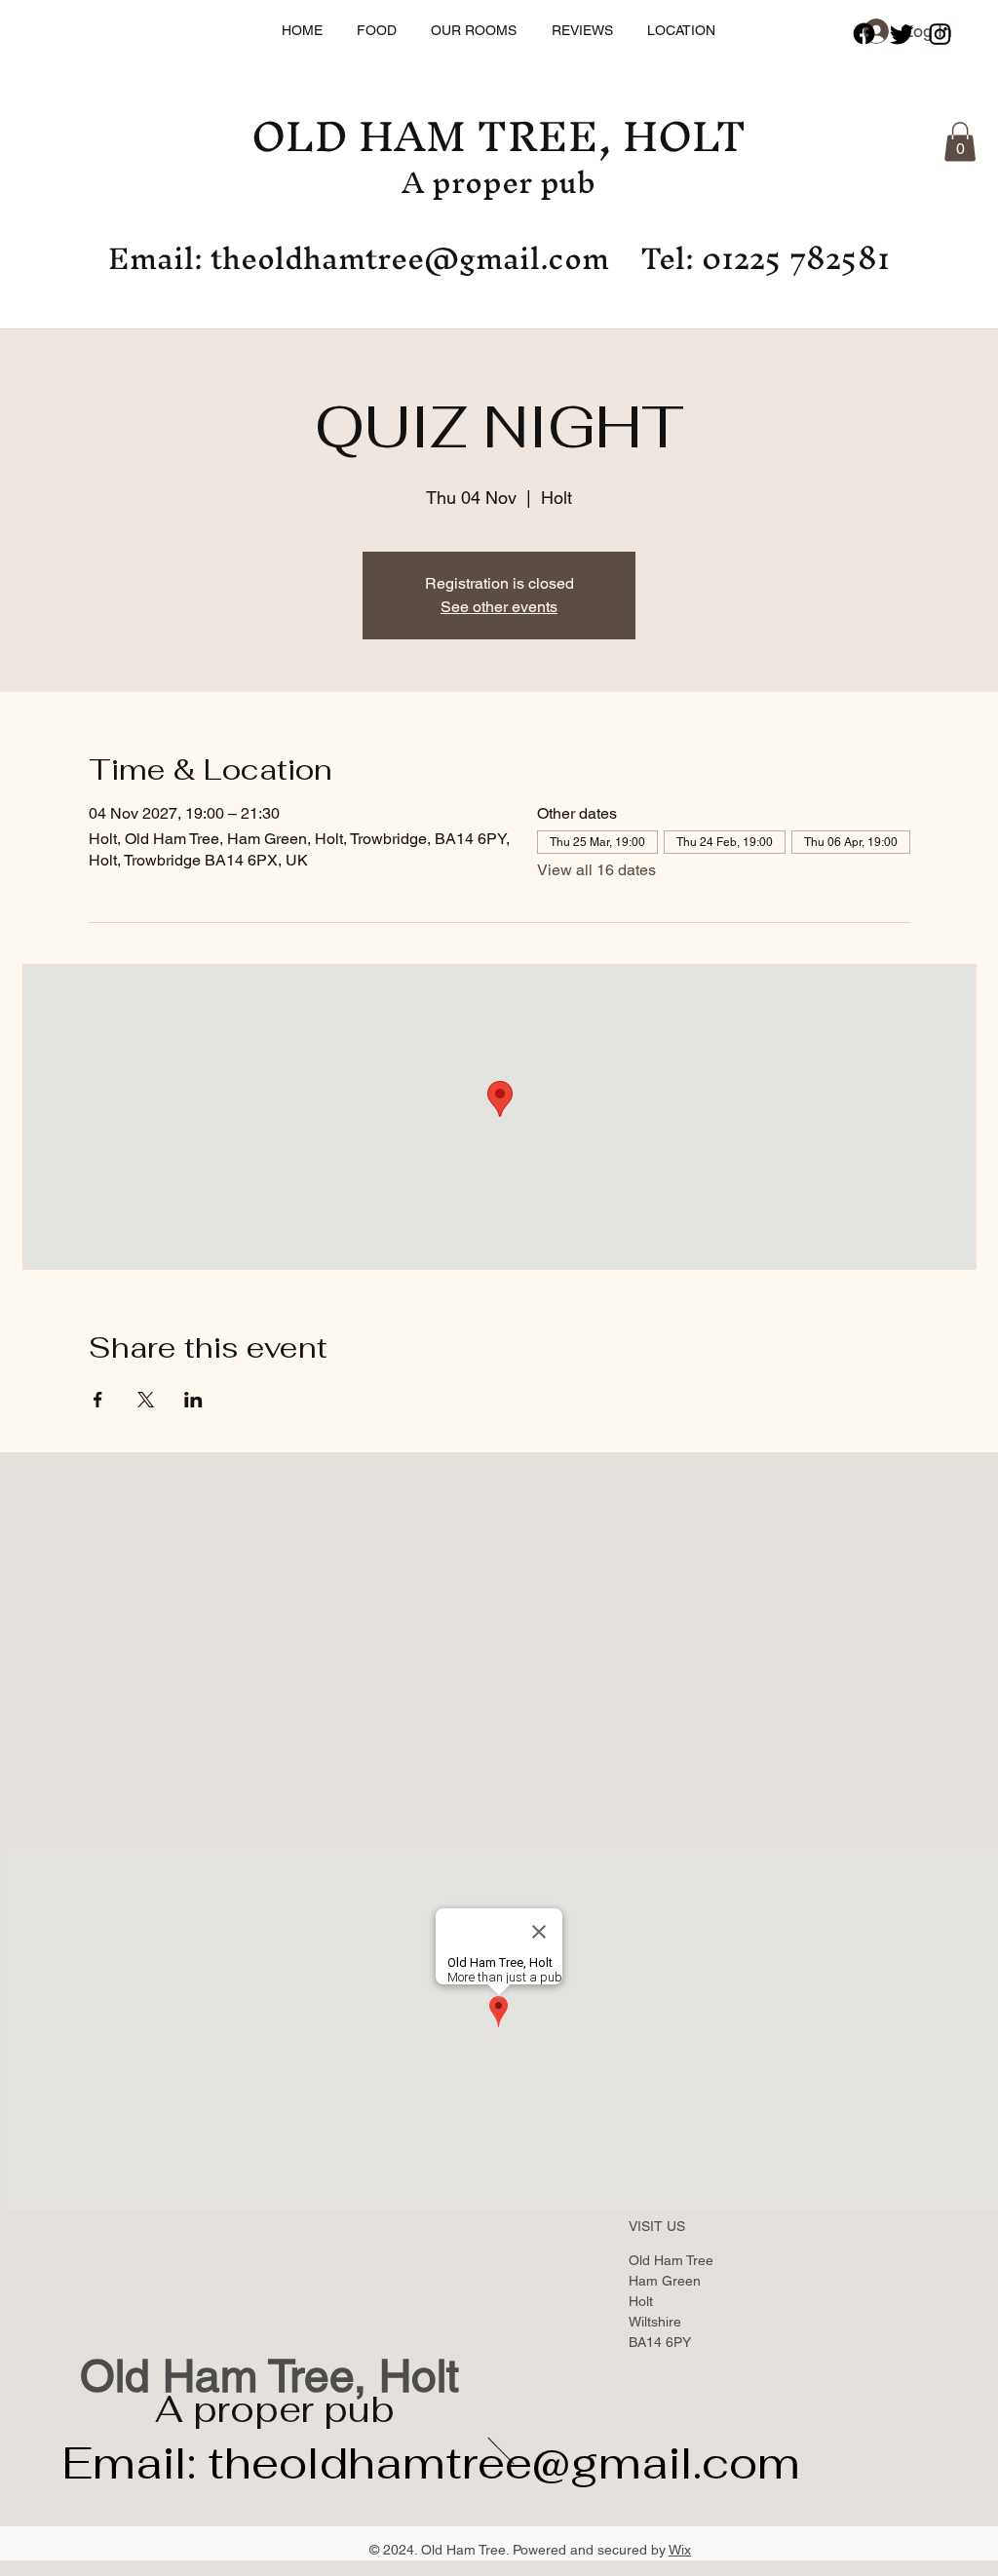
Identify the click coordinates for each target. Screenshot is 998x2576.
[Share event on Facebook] (98, 1400)
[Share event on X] (146, 1400)
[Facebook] (864, 34)
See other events (499, 607)
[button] (960, 142)
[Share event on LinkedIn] (193, 1400)
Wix (680, 2550)
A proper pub (275, 2409)
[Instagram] (940, 34)
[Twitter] (902, 34)
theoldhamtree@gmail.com (410, 258)
